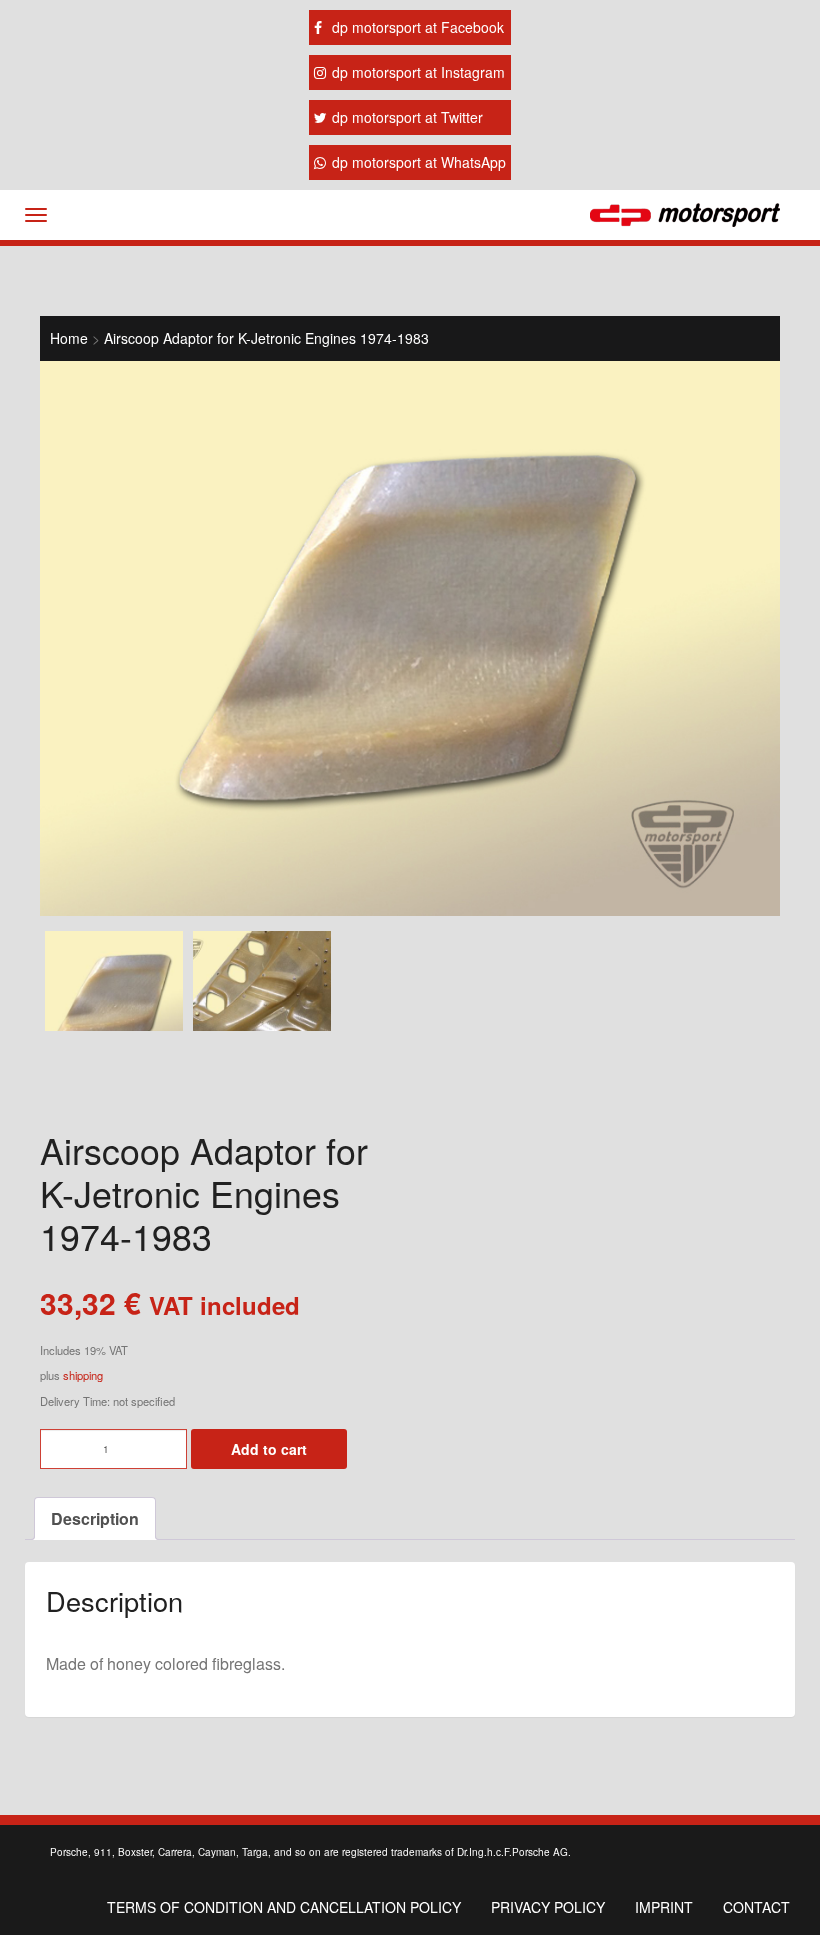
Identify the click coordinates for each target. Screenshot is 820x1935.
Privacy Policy (548, 1907)
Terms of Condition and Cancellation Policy (284, 1907)
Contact (756, 1907)
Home (69, 338)
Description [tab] (95, 1518)
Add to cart (269, 1449)
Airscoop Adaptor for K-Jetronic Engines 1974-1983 (266, 338)
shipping (83, 1375)
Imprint (664, 1907)
